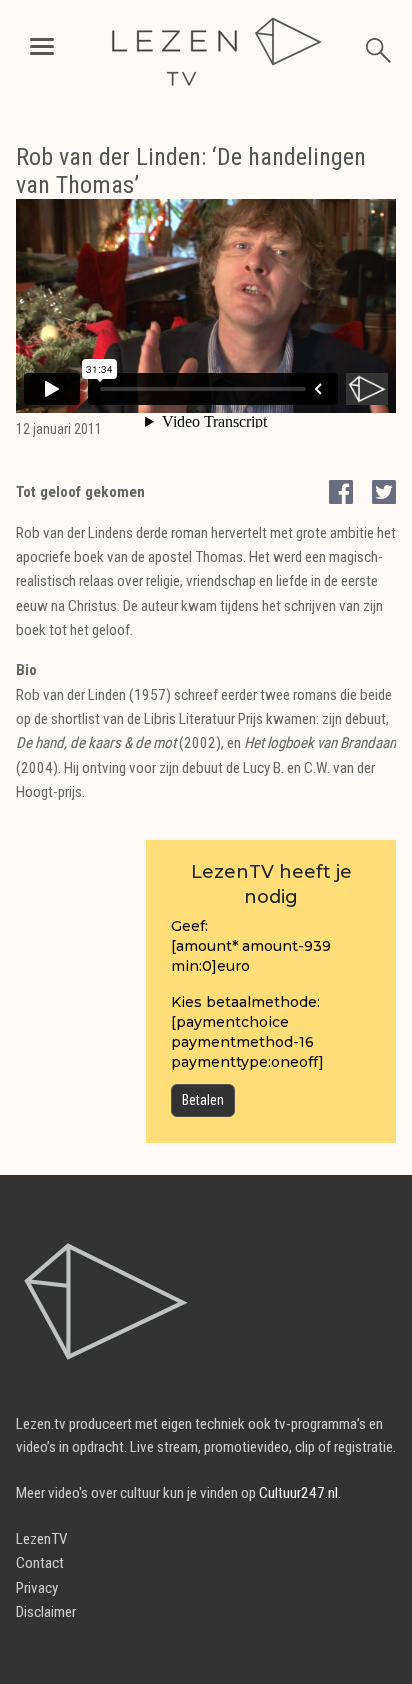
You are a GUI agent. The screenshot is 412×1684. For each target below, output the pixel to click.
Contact (40, 1563)
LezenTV (42, 1539)
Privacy (37, 1588)
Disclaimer (46, 1612)
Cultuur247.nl (298, 1493)
